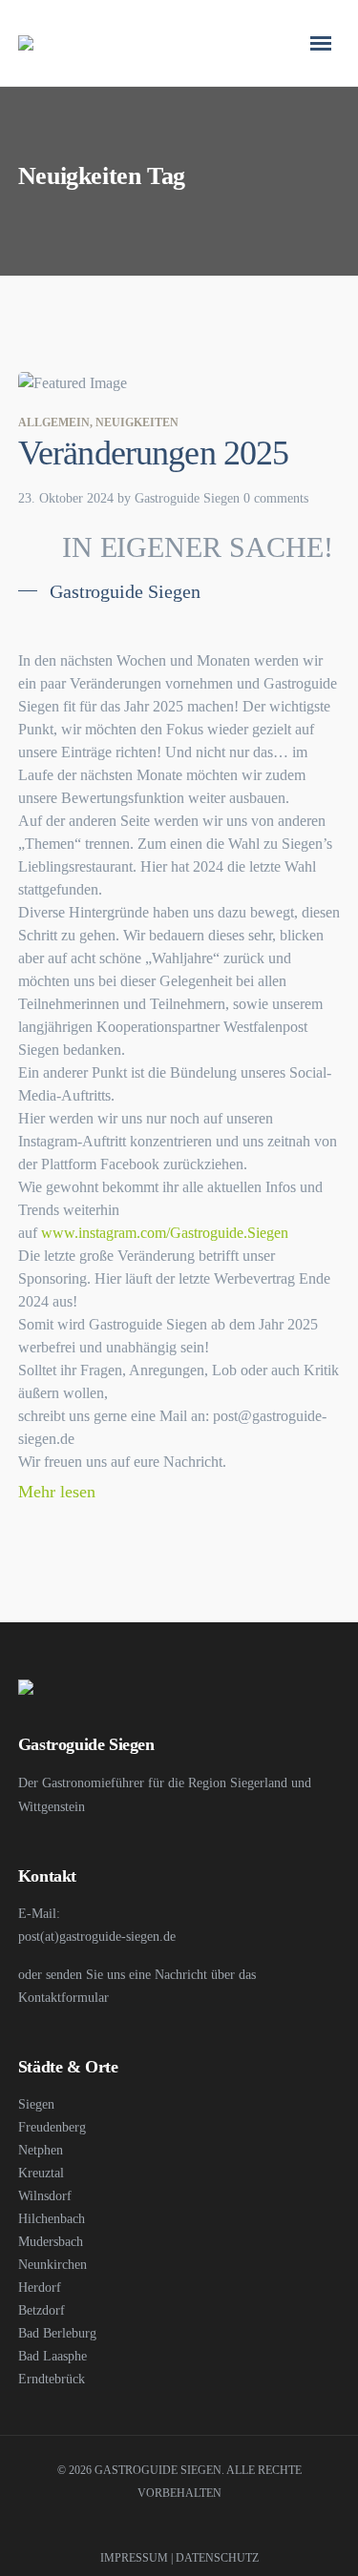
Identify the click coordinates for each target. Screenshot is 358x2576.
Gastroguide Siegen (187, 498)
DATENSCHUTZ (217, 2558)
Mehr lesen (59, 1492)
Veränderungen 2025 (154, 453)
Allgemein (54, 422)
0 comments (276, 498)
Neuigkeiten (137, 422)
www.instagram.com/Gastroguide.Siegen (165, 1233)
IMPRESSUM (134, 2558)
